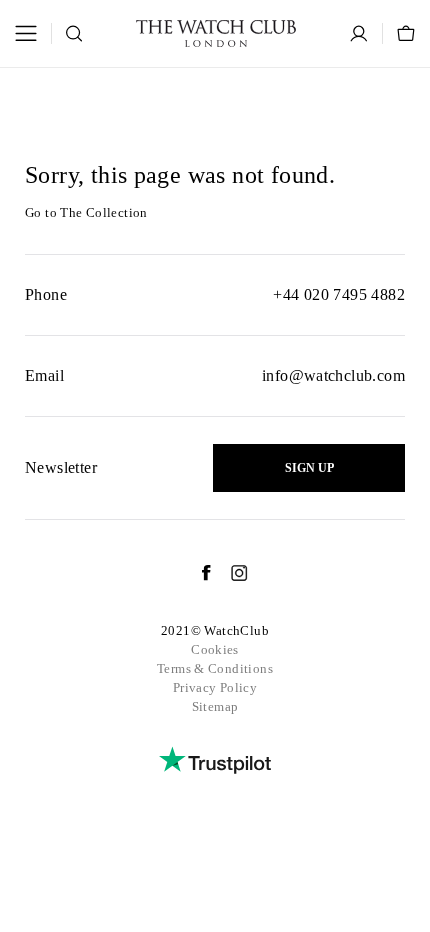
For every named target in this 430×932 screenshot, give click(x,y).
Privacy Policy (215, 687)
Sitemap (215, 706)
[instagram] (229, 573)
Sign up (309, 468)
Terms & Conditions (215, 668)
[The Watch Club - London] (216, 33)
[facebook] (196, 573)
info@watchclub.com (333, 375)
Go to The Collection (86, 212)
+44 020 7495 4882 (339, 294)
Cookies (215, 649)
